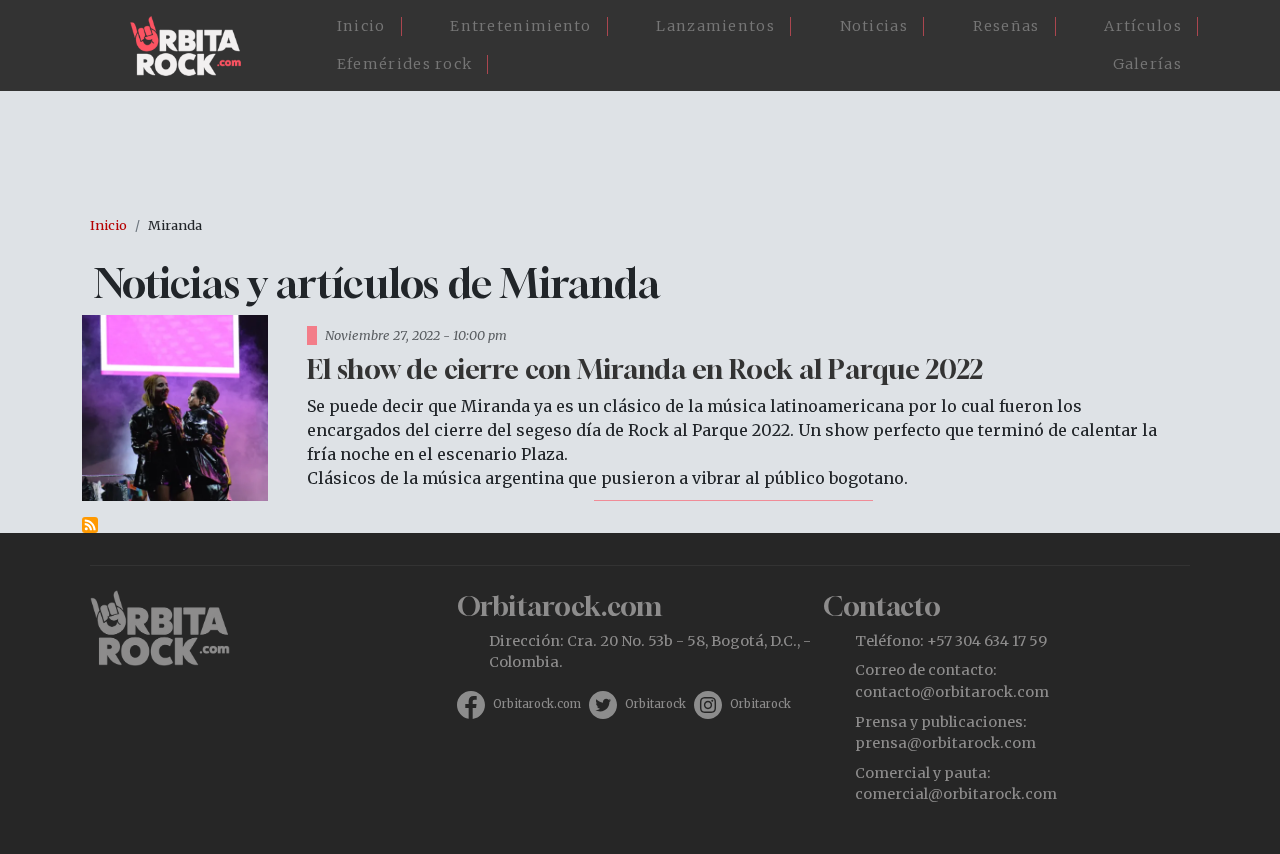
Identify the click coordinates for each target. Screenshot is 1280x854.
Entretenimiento (521, 26)
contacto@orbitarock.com (952, 692)
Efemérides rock (405, 64)
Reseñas (1006, 26)
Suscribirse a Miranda (90, 525)
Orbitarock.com (537, 704)
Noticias (874, 26)
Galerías (1147, 64)
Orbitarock (655, 704)
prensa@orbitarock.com (945, 743)
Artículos (1143, 26)
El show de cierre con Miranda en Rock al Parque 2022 (645, 368)
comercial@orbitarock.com (956, 794)
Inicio (361, 26)
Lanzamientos (715, 26)
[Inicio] (193, 46)
